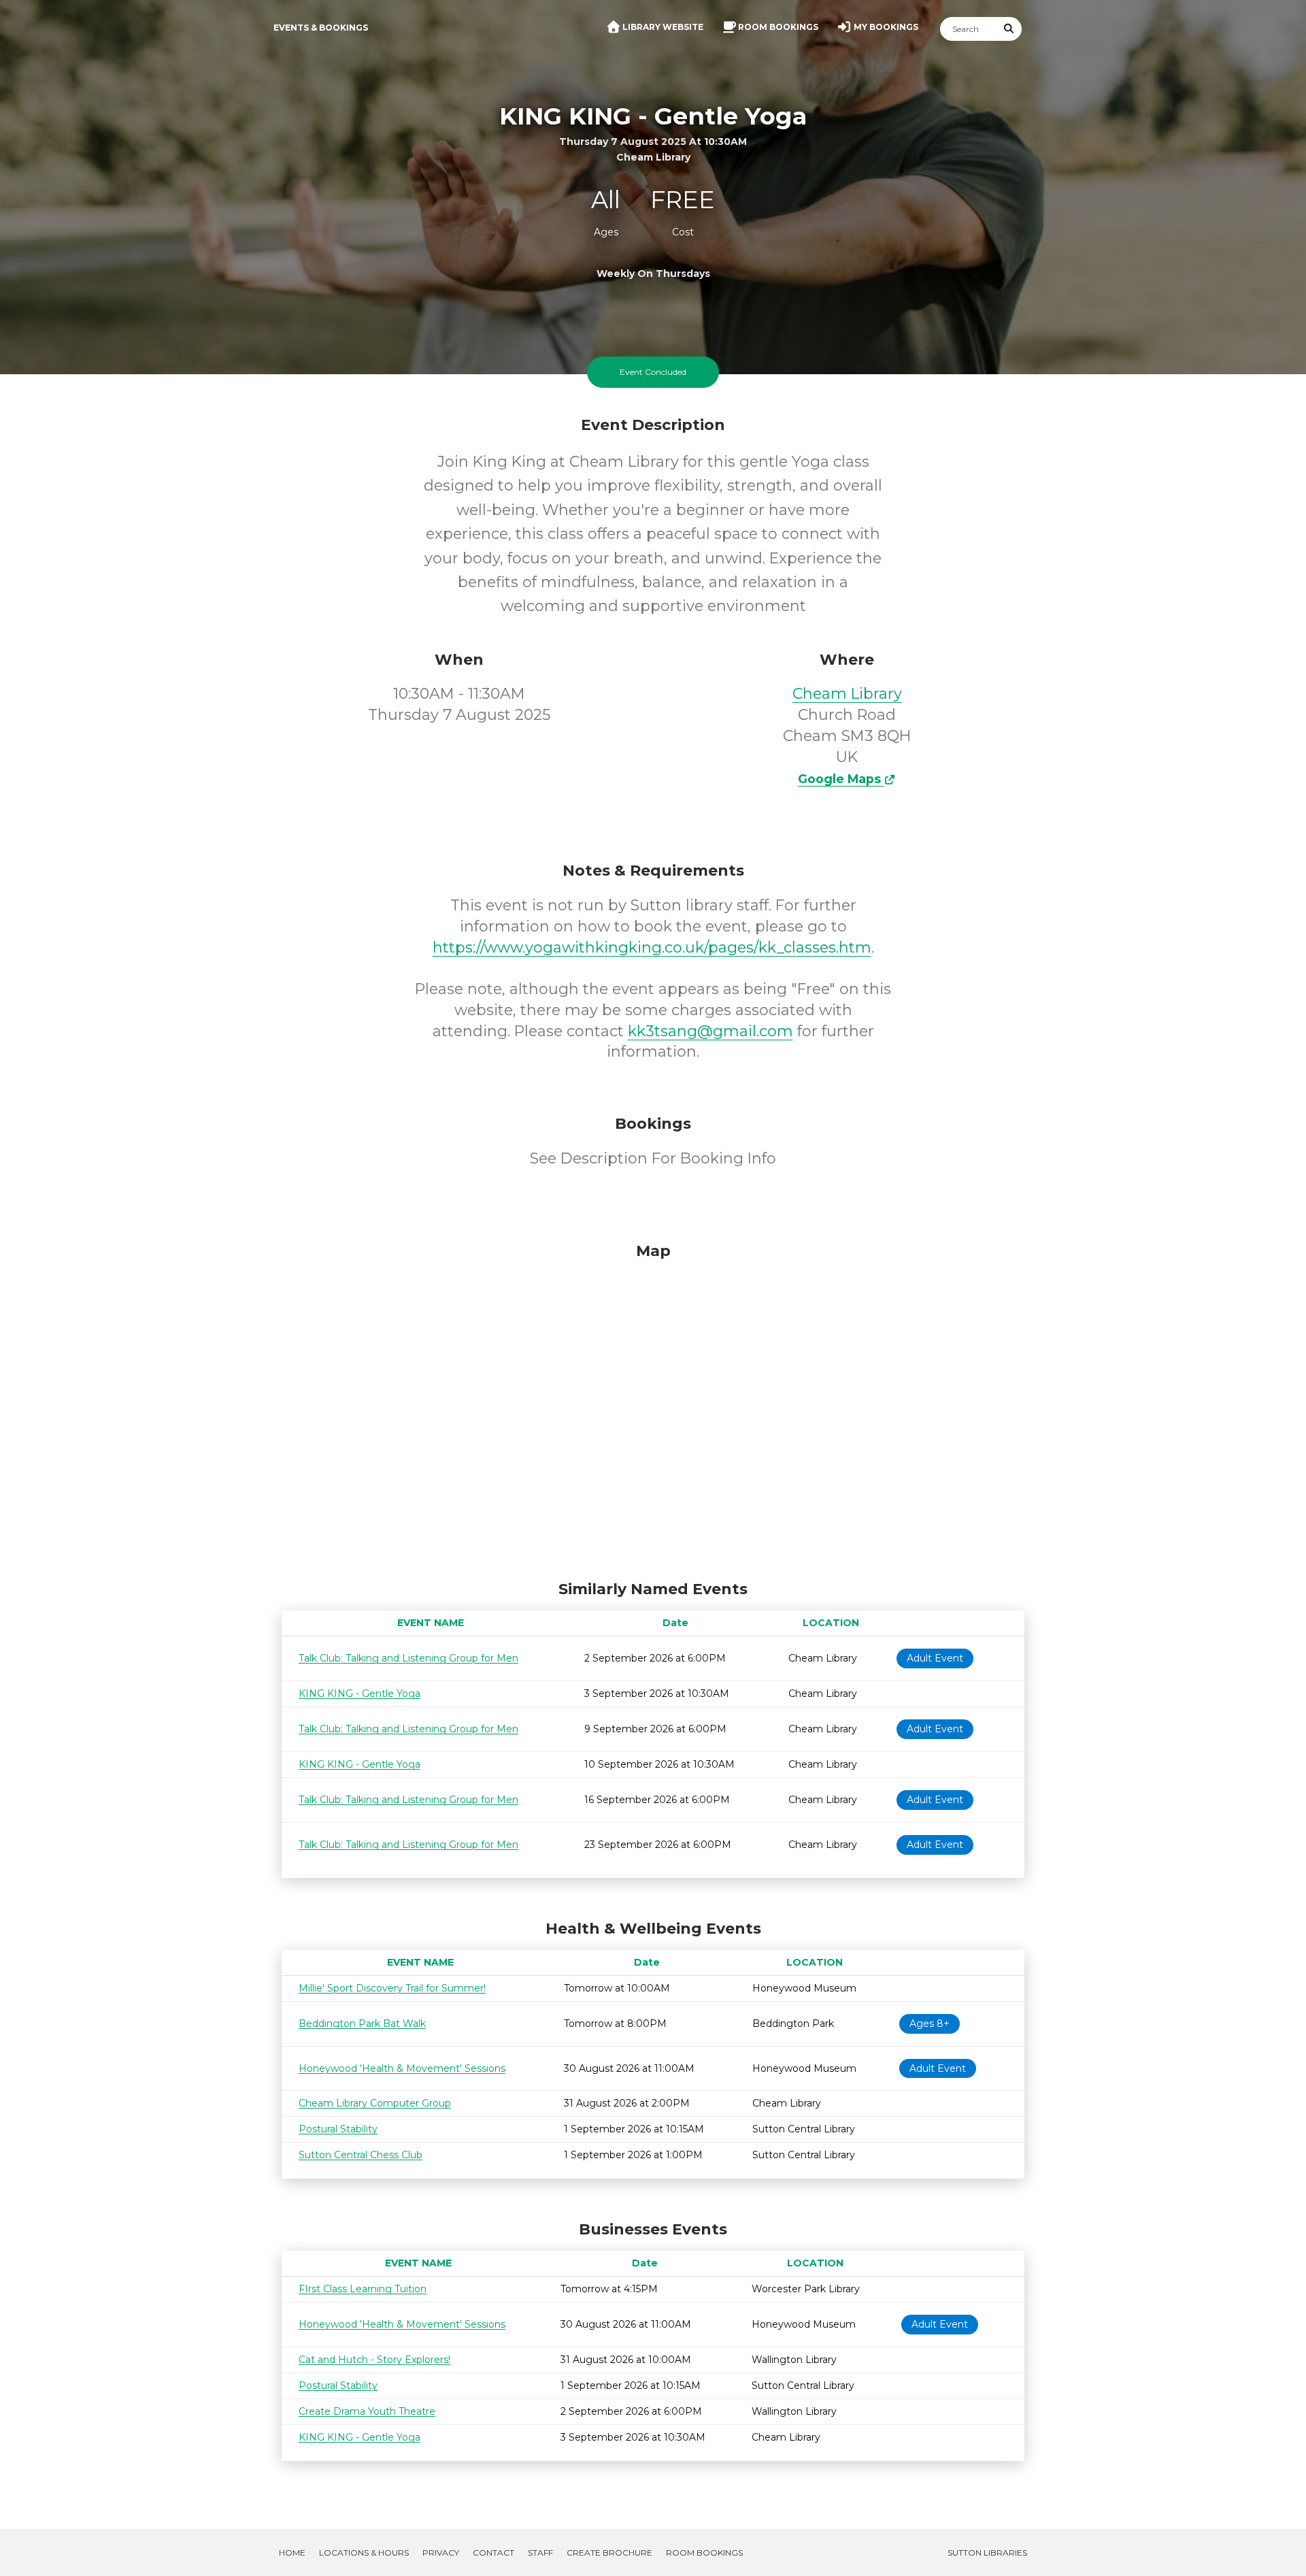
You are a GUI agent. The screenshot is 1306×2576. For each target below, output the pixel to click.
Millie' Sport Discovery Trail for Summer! (392, 1988)
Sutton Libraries (987, 2553)
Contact (493, 2553)
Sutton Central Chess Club (361, 2155)
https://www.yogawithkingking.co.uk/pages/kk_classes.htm (652, 947)
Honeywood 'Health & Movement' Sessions (402, 2068)
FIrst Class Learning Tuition (363, 2289)
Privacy (441, 2553)
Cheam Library (847, 694)
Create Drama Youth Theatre (367, 2411)
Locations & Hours (364, 2553)
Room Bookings (704, 2553)
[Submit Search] (1009, 29)
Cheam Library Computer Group (375, 2103)
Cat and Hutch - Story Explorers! (374, 2360)
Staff (540, 2553)
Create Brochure (609, 2553)
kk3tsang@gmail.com (710, 1031)
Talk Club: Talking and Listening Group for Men (408, 1658)
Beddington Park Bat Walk (362, 2024)
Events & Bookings (321, 28)
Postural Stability (338, 2129)
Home (292, 2553)
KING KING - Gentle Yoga (359, 1694)
